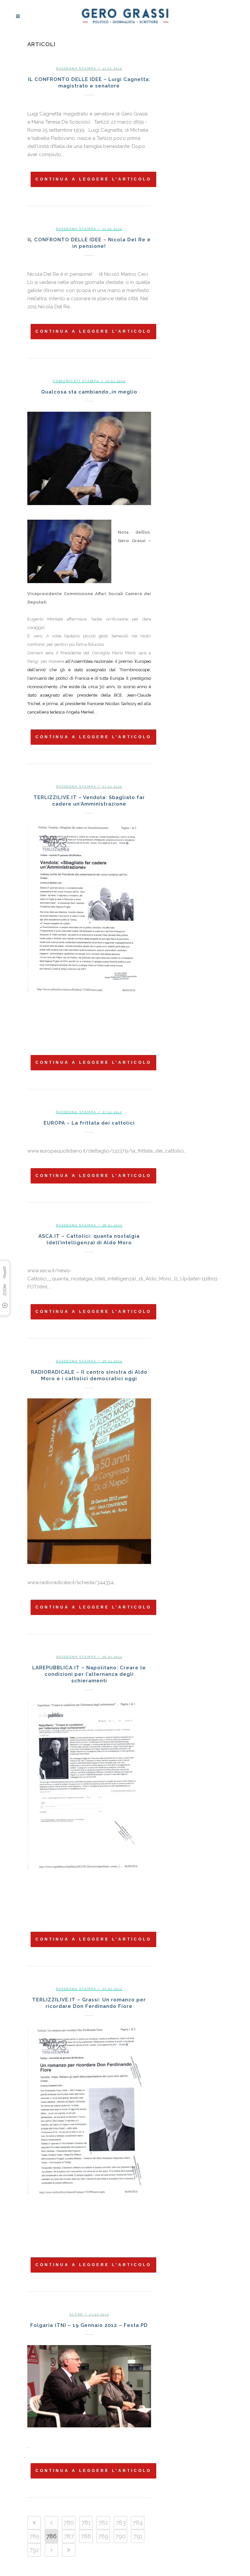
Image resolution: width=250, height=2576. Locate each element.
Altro (76, 2314)
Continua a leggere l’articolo (93, 179)
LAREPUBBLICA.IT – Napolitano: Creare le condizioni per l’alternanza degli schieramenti (89, 1674)
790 (120, 2536)
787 (69, 2536)
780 (69, 2523)
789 (103, 2536)
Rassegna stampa (76, 68)
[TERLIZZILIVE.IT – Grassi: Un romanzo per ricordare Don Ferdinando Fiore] (89, 2128)
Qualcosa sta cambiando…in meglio (89, 392)
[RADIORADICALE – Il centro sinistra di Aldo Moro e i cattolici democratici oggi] (89, 1481)
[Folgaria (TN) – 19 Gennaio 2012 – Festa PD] (89, 2386)
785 (34, 2536)
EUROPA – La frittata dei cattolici (89, 1123)
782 (103, 2523)
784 (138, 2523)
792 (34, 2550)
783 (121, 2523)
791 (138, 2536)
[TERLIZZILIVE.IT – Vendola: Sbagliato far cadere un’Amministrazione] (89, 926)
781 (86, 2523)
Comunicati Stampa (76, 381)
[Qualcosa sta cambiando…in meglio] (89, 458)
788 (86, 2536)
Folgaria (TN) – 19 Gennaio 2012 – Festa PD (89, 2325)
